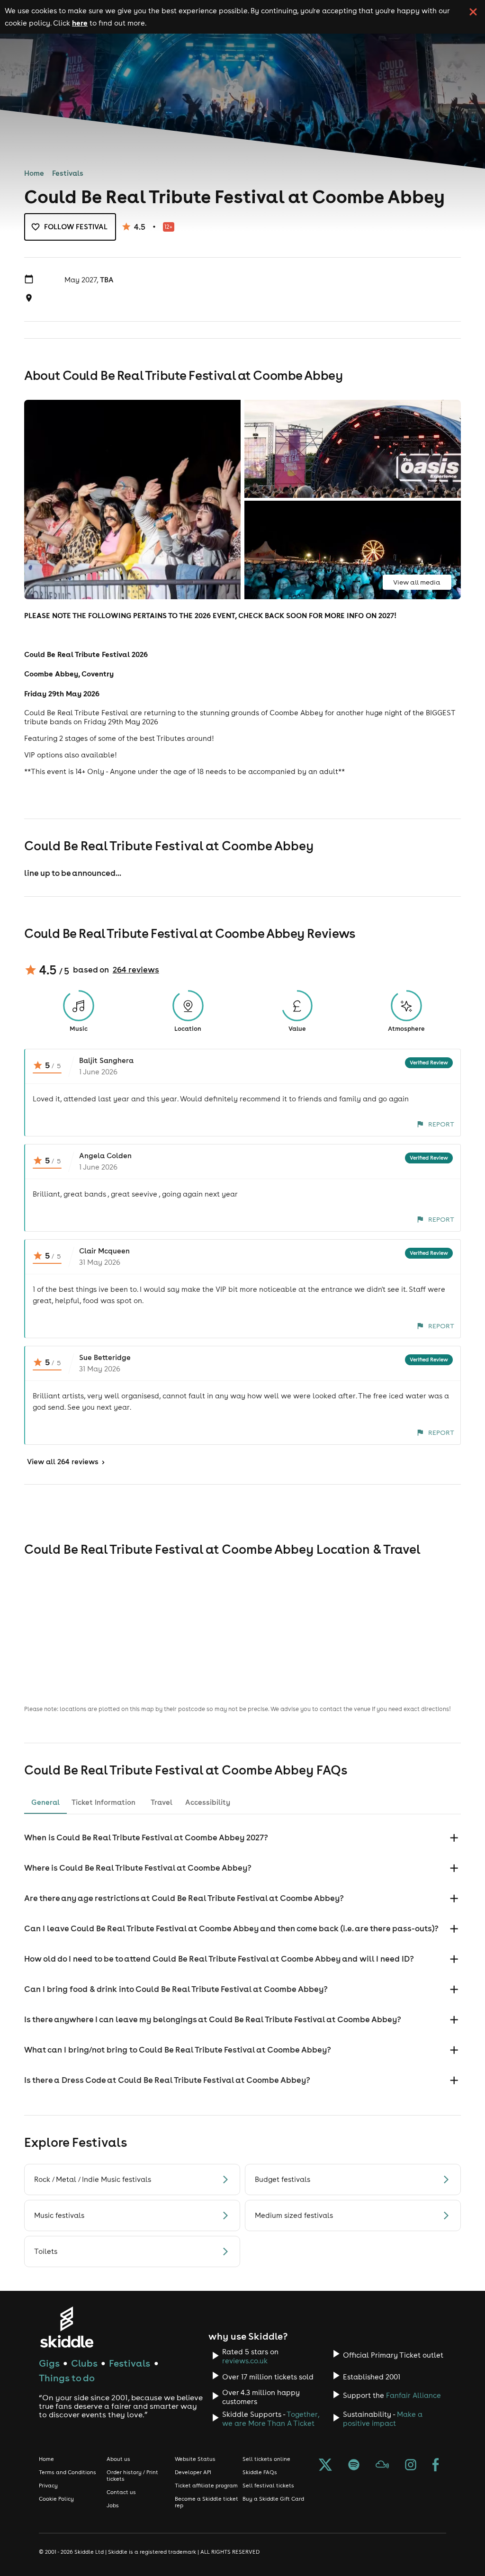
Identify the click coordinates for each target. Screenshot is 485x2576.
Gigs (49, 2363)
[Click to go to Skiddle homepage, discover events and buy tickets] (67, 2327)
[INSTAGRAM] (411, 2466)
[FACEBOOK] (436, 2466)
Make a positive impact (383, 2419)
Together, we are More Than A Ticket (271, 2419)
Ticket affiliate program (206, 2486)
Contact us (121, 2492)
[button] (242, 1838)
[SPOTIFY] (354, 2466)
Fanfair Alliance (413, 2395)
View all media (417, 582)
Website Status (195, 2459)
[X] (325, 2466)
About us (118, 2459)
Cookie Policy (56, 2499)
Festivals (68, 173)
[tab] (45, 1802)
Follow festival (76, 227)
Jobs (113, 2505)
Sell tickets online (266, 2459)
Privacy (48, 2486)
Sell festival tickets (268, 2486)
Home (34, 173)
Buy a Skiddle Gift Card (273, 2499)
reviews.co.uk (245, 2361)
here (80, 23)
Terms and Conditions (67, 2472)
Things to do (67, 2378)
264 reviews (136, 970)
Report (441, 1124)
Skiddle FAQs (260, 2472)
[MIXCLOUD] (382, 2466)
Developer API (193, 2472)
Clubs (84, 2363)
